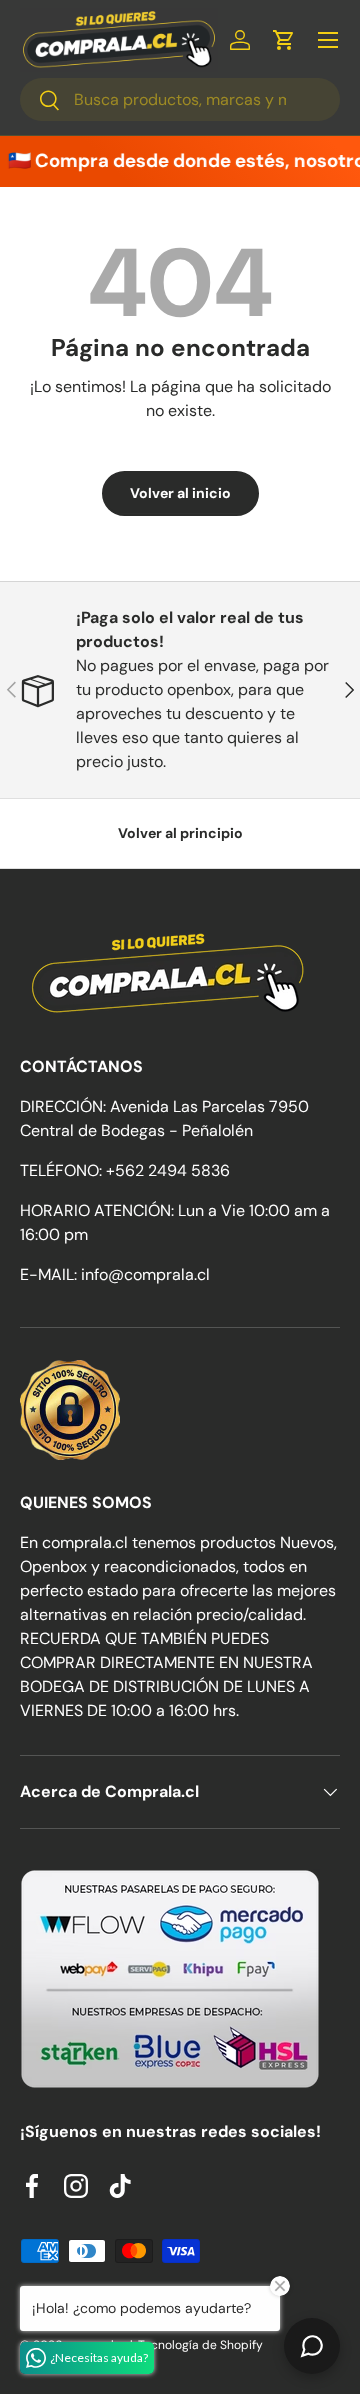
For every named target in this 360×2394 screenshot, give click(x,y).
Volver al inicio (180, 493)
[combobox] (180, 99)
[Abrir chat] (312, 2346)
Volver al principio (180, 833)
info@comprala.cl (145, 1274)
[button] (284, 40)
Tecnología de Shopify (200, 2345)
